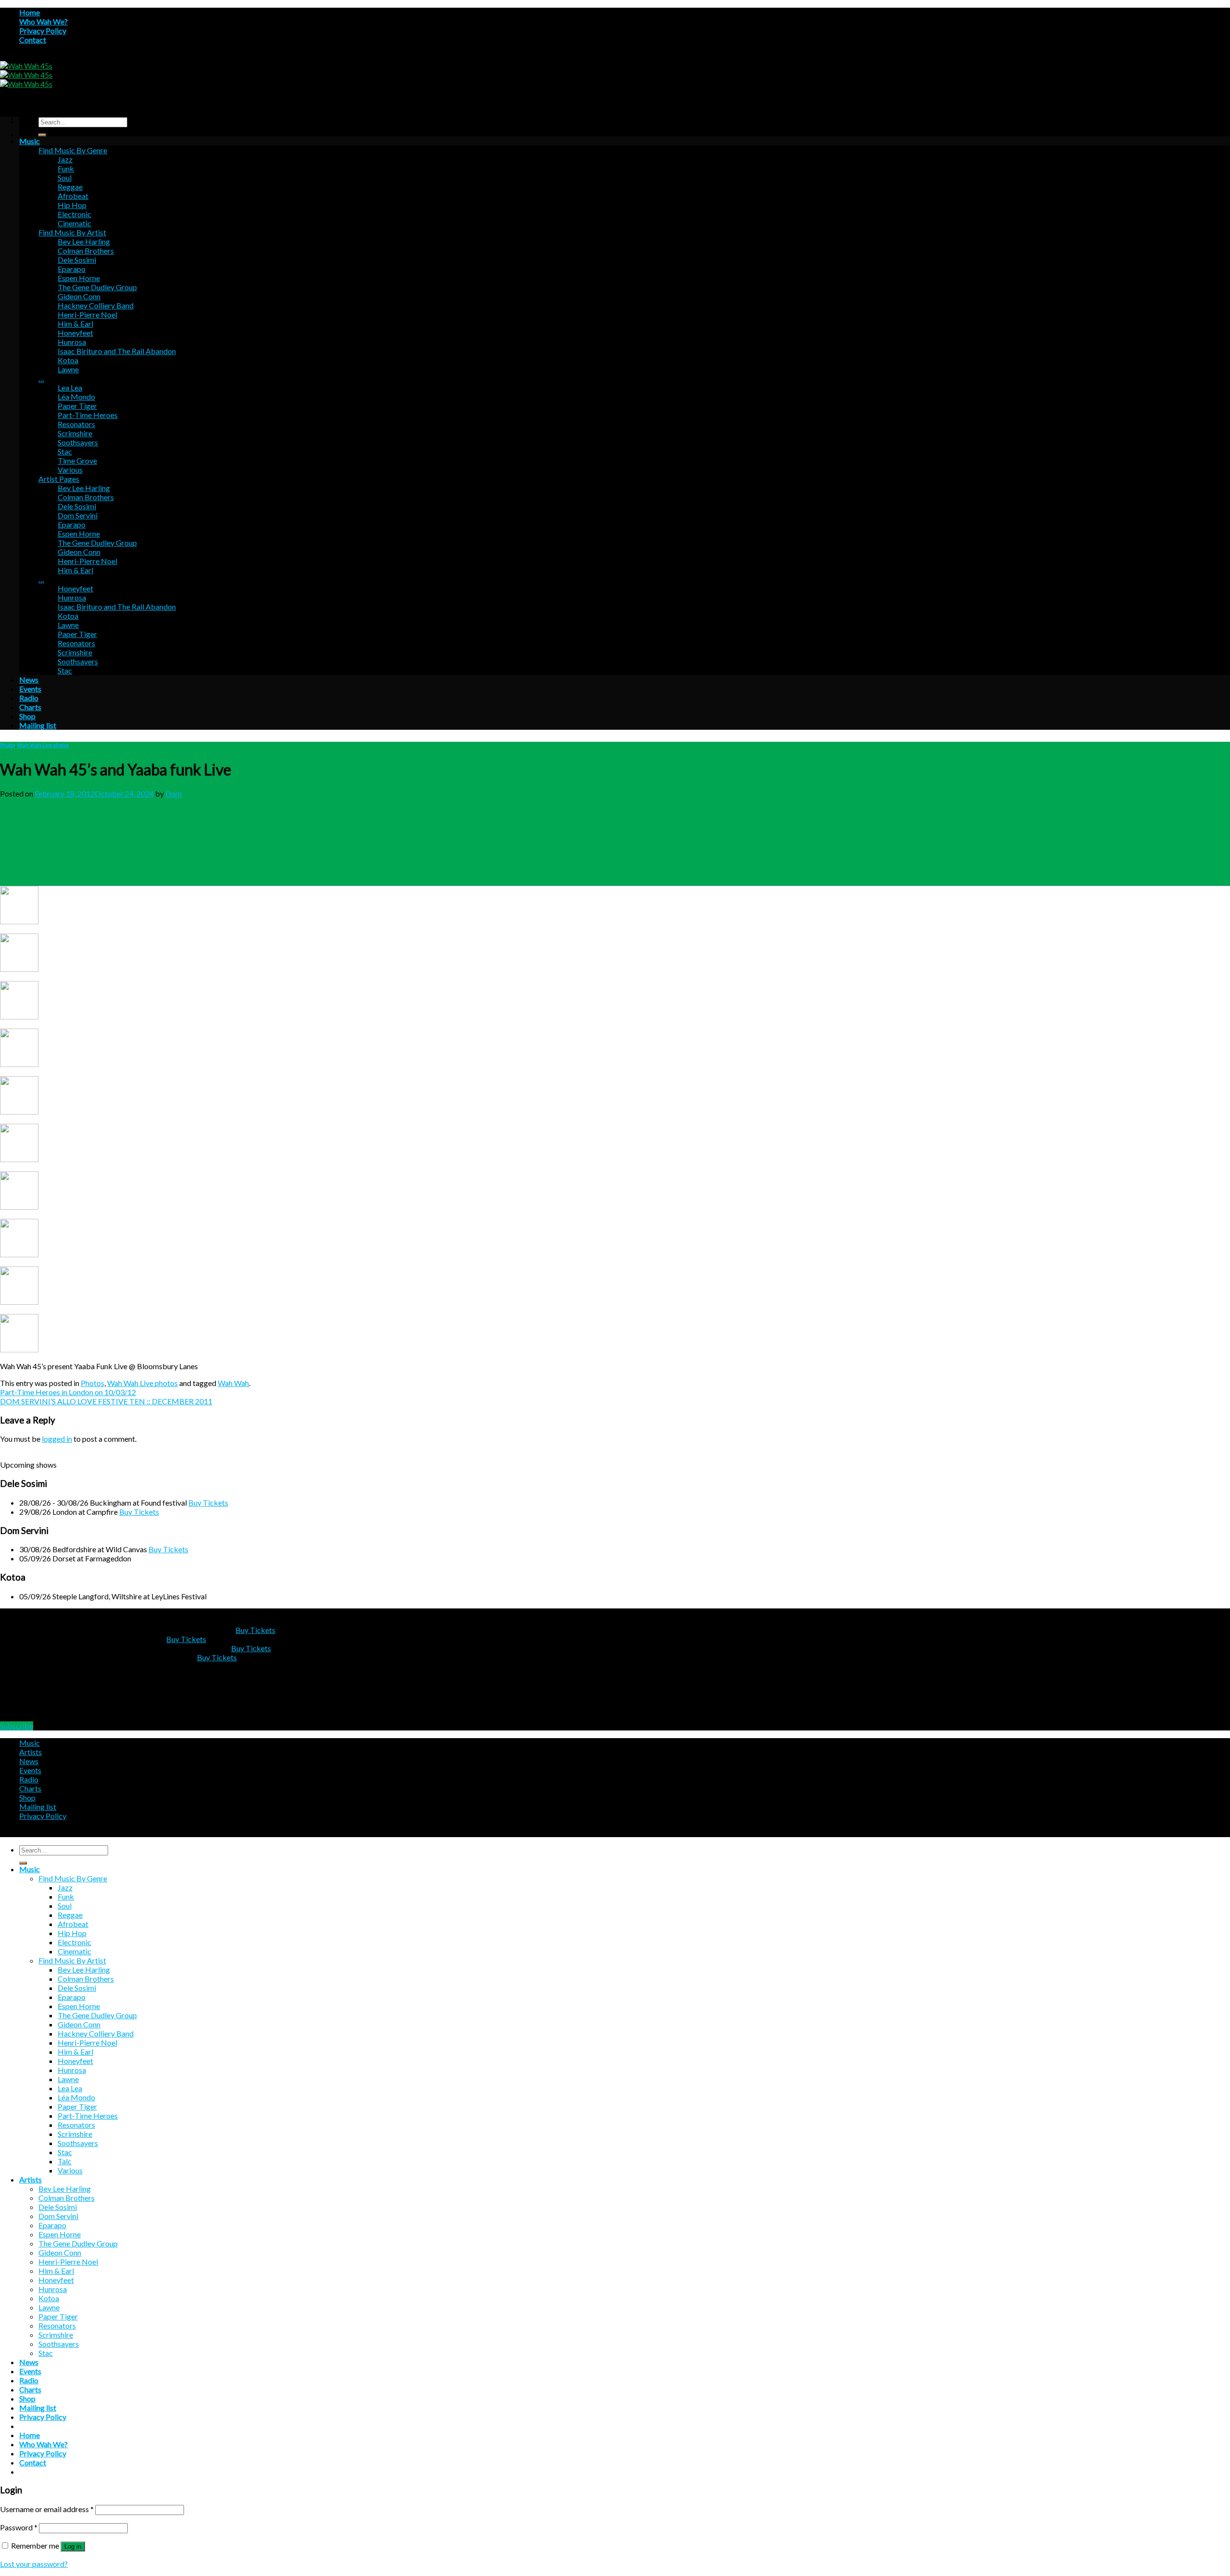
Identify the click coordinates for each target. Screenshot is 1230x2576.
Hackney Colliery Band (96, 305)
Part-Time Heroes (88, 415)
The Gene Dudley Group (97, 287)
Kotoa (68, 360)
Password (19, 2527)
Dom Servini (78, 515)
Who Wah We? (43, 21)
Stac (65, 451)
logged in (57, 1439)
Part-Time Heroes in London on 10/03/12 (68, 1392)
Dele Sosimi (77, 260)
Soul (65, 178)
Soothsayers (78, 442)
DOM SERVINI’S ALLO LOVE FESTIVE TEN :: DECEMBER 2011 (106, 1401)
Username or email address (47, 2509)
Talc (65, 2161)
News (29, 680)
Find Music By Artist (72, 232)
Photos (8, 745)
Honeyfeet (75, 333)
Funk (66, 168)
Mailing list (38, 725)
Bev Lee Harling (84, 241)
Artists (31, 1752)
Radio (29, 698)
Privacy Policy (43, 31)
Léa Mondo (76, 397)
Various (70, 470)
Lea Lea (70, 387)
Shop (27, 716)
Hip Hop (72, 205)
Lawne (68, 369)
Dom (173, 793)
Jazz (65, 159)
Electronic (74, 214)
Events (30, 689)
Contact (33, 40)
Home (30, 12)
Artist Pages (59, 479)
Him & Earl (75, 324)
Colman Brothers (86, 251)
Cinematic (74, 223)
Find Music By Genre (73, 150)
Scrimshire (75, 433)
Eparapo (72, 269)
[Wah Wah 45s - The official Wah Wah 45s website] (26, 75)
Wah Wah (233, 1383)
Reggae (70, 187)
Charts (30, 707)
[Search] (42, 135)
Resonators (76, 424)
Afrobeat (73, 196)
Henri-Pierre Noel (87, 314)
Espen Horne (79, 278)
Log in (73, 2546)
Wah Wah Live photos (43, 745)
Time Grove (77, 460)
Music (30, 141)
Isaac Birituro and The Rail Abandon (117, 351)
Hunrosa (72, 342)
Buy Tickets (208, 1503)
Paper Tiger (77, 406)
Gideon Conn (79, 296)
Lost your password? (34, 2564)
